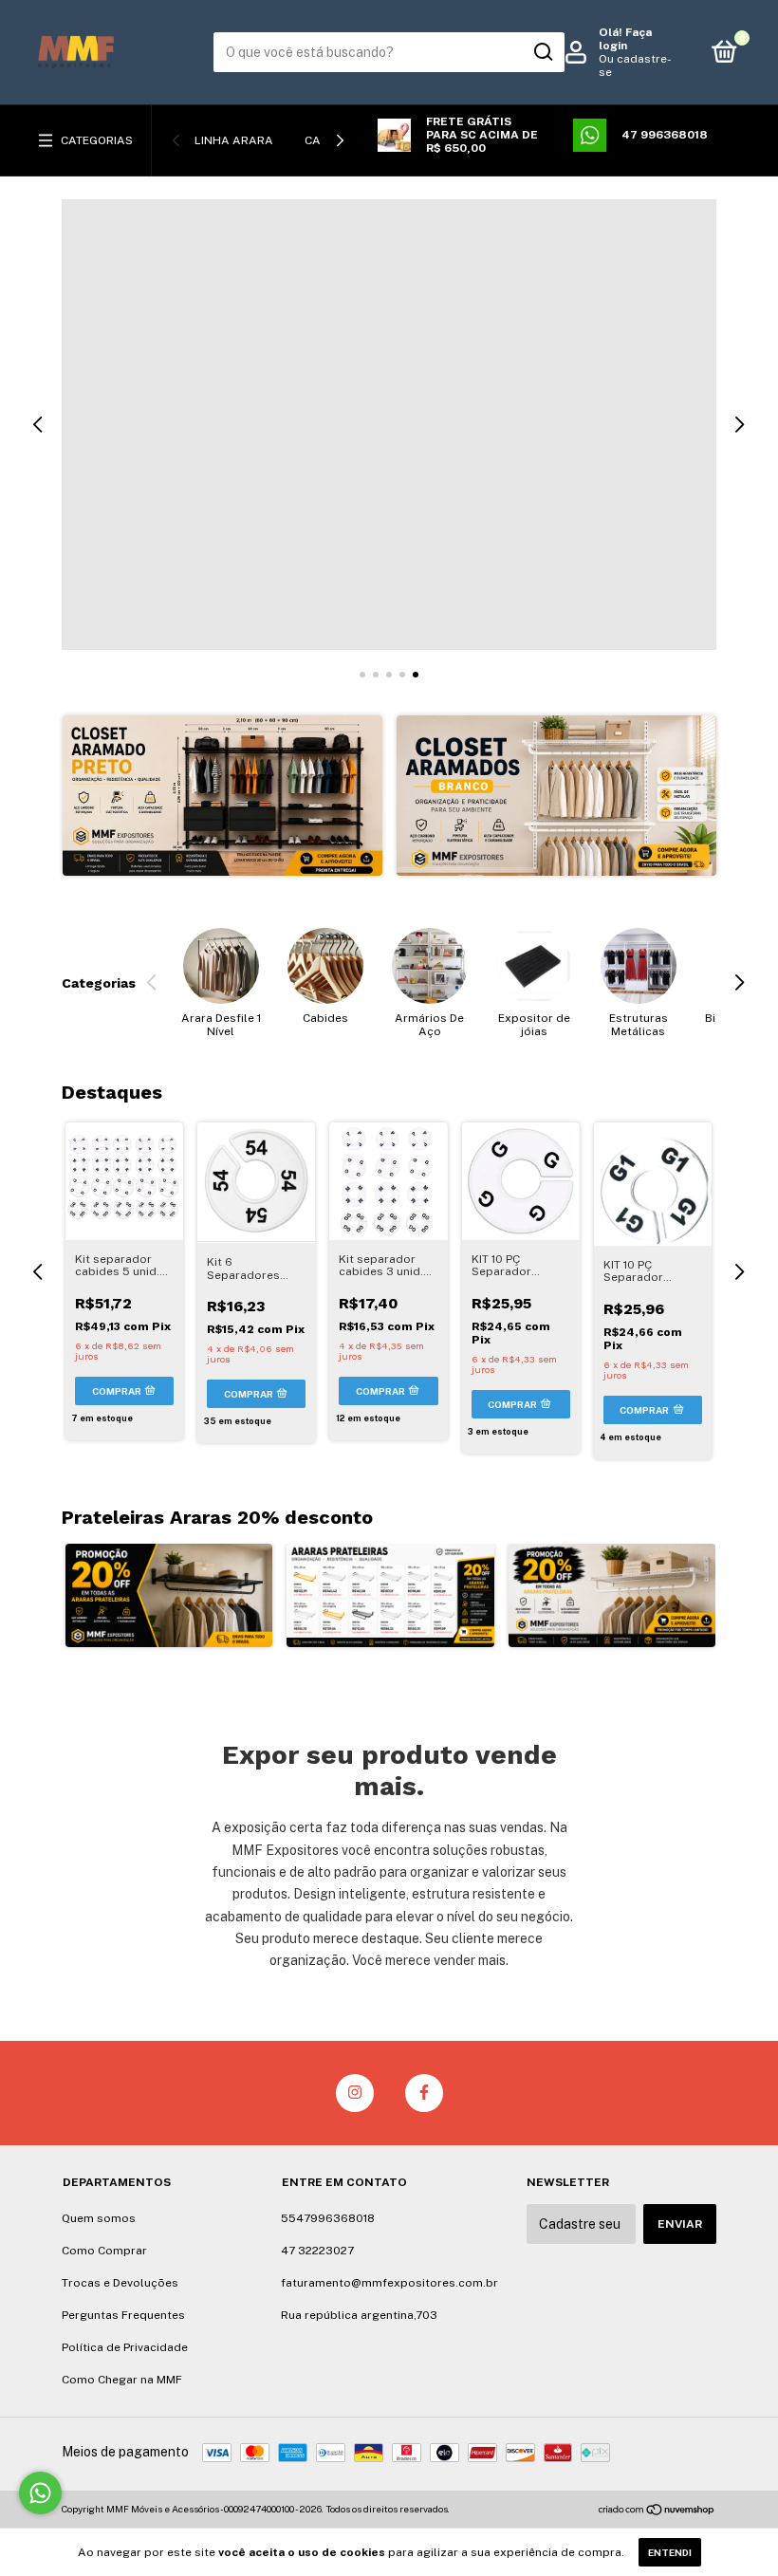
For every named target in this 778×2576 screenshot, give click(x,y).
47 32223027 (317, 2251)
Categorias (97, 140)
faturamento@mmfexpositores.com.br (389, 2283)
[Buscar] (542, 52)
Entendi (670, 2552)
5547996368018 (328, 2218)
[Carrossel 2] (556, 796)
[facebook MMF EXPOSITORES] (424, 2093)
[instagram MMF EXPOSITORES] (355, 2093)
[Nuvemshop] (657, 2511)
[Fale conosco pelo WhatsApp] (40, 2493)
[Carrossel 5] (389, 425)
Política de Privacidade (125, 2347)
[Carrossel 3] (612, 1595)
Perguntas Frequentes (123, 2315)
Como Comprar (104, 2251)
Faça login (625, 39)
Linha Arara (234, 140)
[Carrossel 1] (222, 796)
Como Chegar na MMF (122, 2380)
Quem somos (99, 2218)
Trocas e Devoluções (120, 2283)
